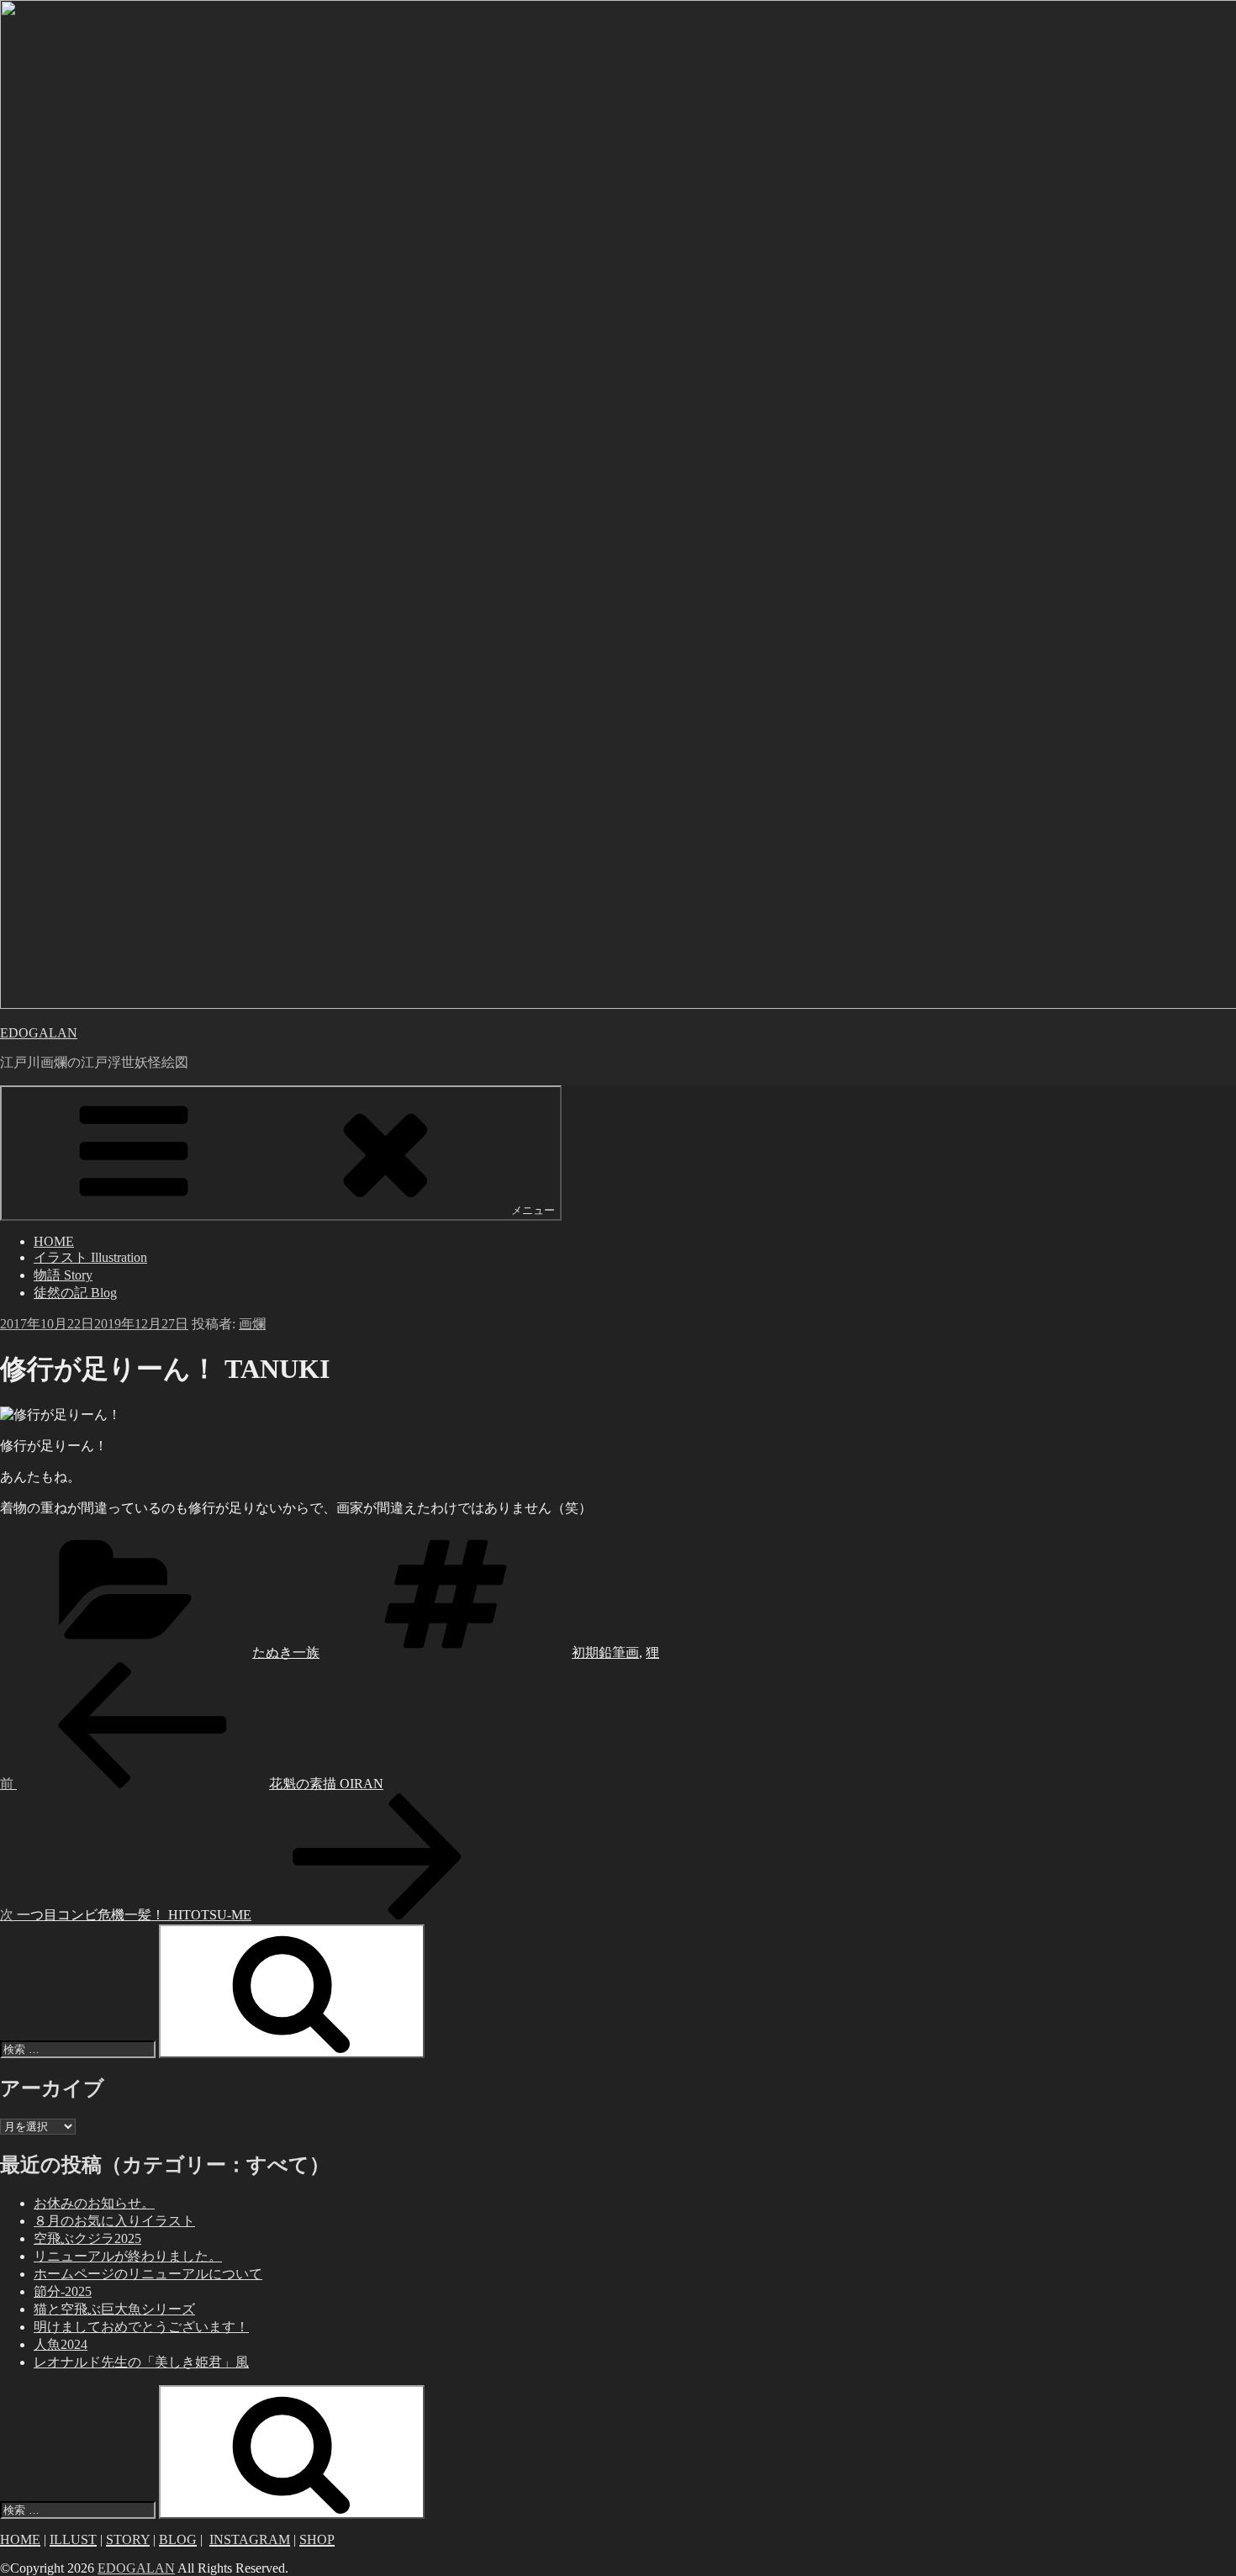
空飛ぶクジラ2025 (87, 2238)
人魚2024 (61, 2344)
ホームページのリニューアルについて (148, 2274)
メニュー (533, 1210)
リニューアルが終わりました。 (128, 2256)
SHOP (317, 2539)
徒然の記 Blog (75, 1293)
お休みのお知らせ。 (94, 2203)
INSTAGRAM (250, 2539)
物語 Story (63, 1275)
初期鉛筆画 (605, 1652)
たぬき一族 (286, 1652)
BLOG (178, 2539)
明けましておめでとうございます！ (141, 2327)
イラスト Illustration (90, 1257)
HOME (54, 1241)
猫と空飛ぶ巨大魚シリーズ (114, 2309)
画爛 (252, 1324)
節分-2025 (63, 2291)
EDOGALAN (39, 1033)
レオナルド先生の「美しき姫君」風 (141, 2362)
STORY (128, 2539)
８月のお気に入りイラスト (114, 2221)
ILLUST (73, 2539)
